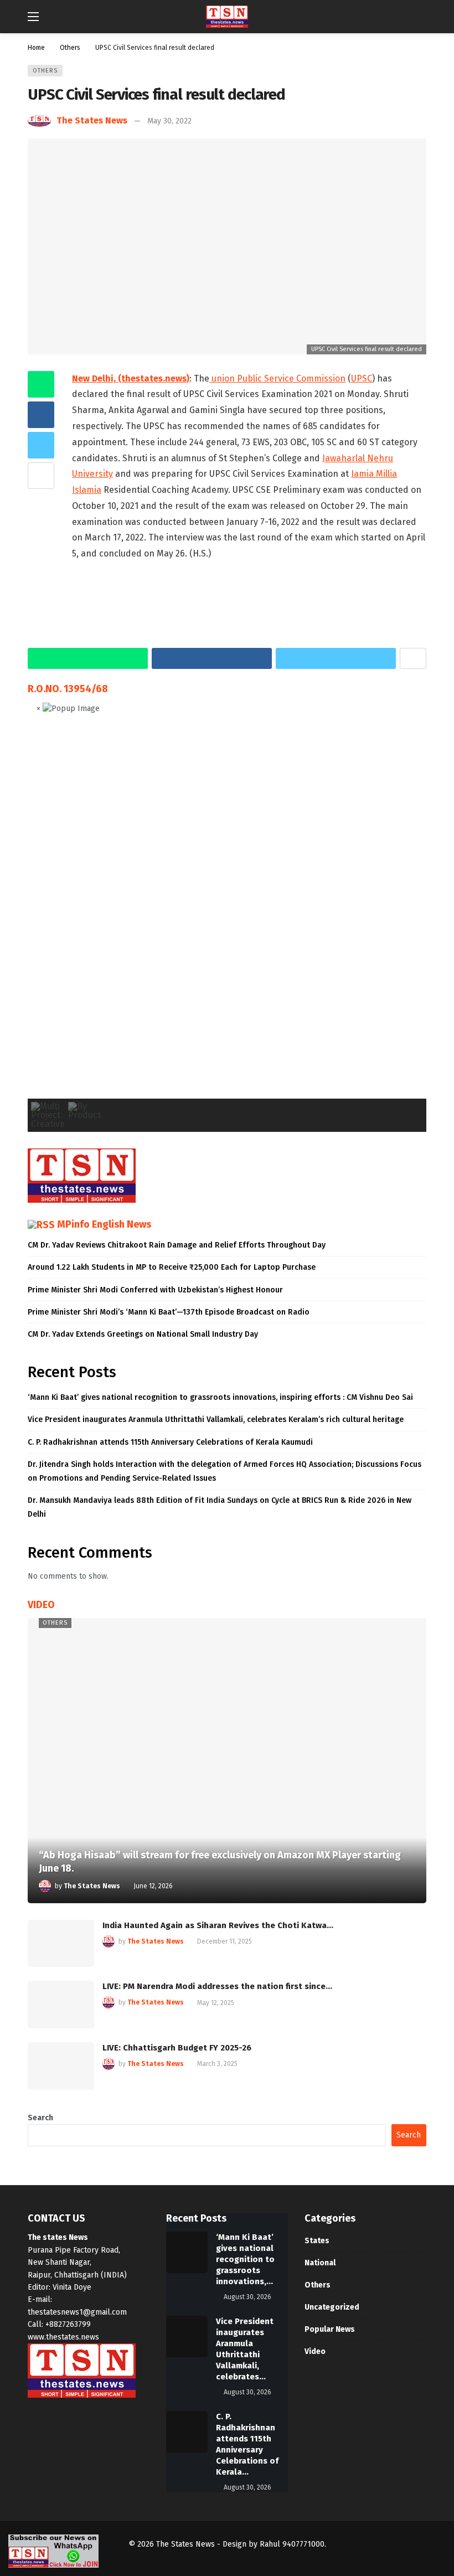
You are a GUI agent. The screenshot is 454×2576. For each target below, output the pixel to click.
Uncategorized (332, 2307)
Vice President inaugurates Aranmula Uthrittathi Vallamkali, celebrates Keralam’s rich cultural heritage (216, 1420)
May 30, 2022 (169, 121)
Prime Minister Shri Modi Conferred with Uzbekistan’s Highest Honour (155, 1290)
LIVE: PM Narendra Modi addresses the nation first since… (217, 1986)
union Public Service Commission (277, 378)
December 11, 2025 (225, 1941)
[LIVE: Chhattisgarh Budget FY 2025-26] (61, 2066)
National (320, 2263)
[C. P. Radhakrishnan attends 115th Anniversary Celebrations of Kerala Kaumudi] (187, 2432)
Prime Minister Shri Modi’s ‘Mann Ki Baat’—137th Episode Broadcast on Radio (169, 1312)
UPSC (362, 378)
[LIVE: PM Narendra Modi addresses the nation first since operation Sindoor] (61, 2005)
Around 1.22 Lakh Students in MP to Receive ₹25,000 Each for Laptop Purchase (172, 1267)
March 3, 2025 (217, 2064)
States (317, 2241)
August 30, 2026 (247, 2297)
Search (40, 2118)
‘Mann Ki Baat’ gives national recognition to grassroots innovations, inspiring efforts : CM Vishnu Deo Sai (220, 1397)
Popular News (330, 2329)
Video (315, 2351)
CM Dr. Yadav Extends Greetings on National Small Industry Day (143, 1334)
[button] (45, 915)
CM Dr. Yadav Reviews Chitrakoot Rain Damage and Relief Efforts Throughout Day (177, 1245)
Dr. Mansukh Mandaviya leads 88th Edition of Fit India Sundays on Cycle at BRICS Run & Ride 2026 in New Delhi (220, 1507)
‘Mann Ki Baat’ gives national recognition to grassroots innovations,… (245, 2259)
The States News (92, 120)
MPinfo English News (104, 1224)
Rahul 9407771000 (292, 2544)
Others (45, 71)
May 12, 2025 (216, 2003)
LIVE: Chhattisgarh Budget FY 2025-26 (177, 2048)
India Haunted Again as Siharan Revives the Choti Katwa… (218, 1925)
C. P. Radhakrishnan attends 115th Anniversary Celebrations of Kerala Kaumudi (170, 1442)
